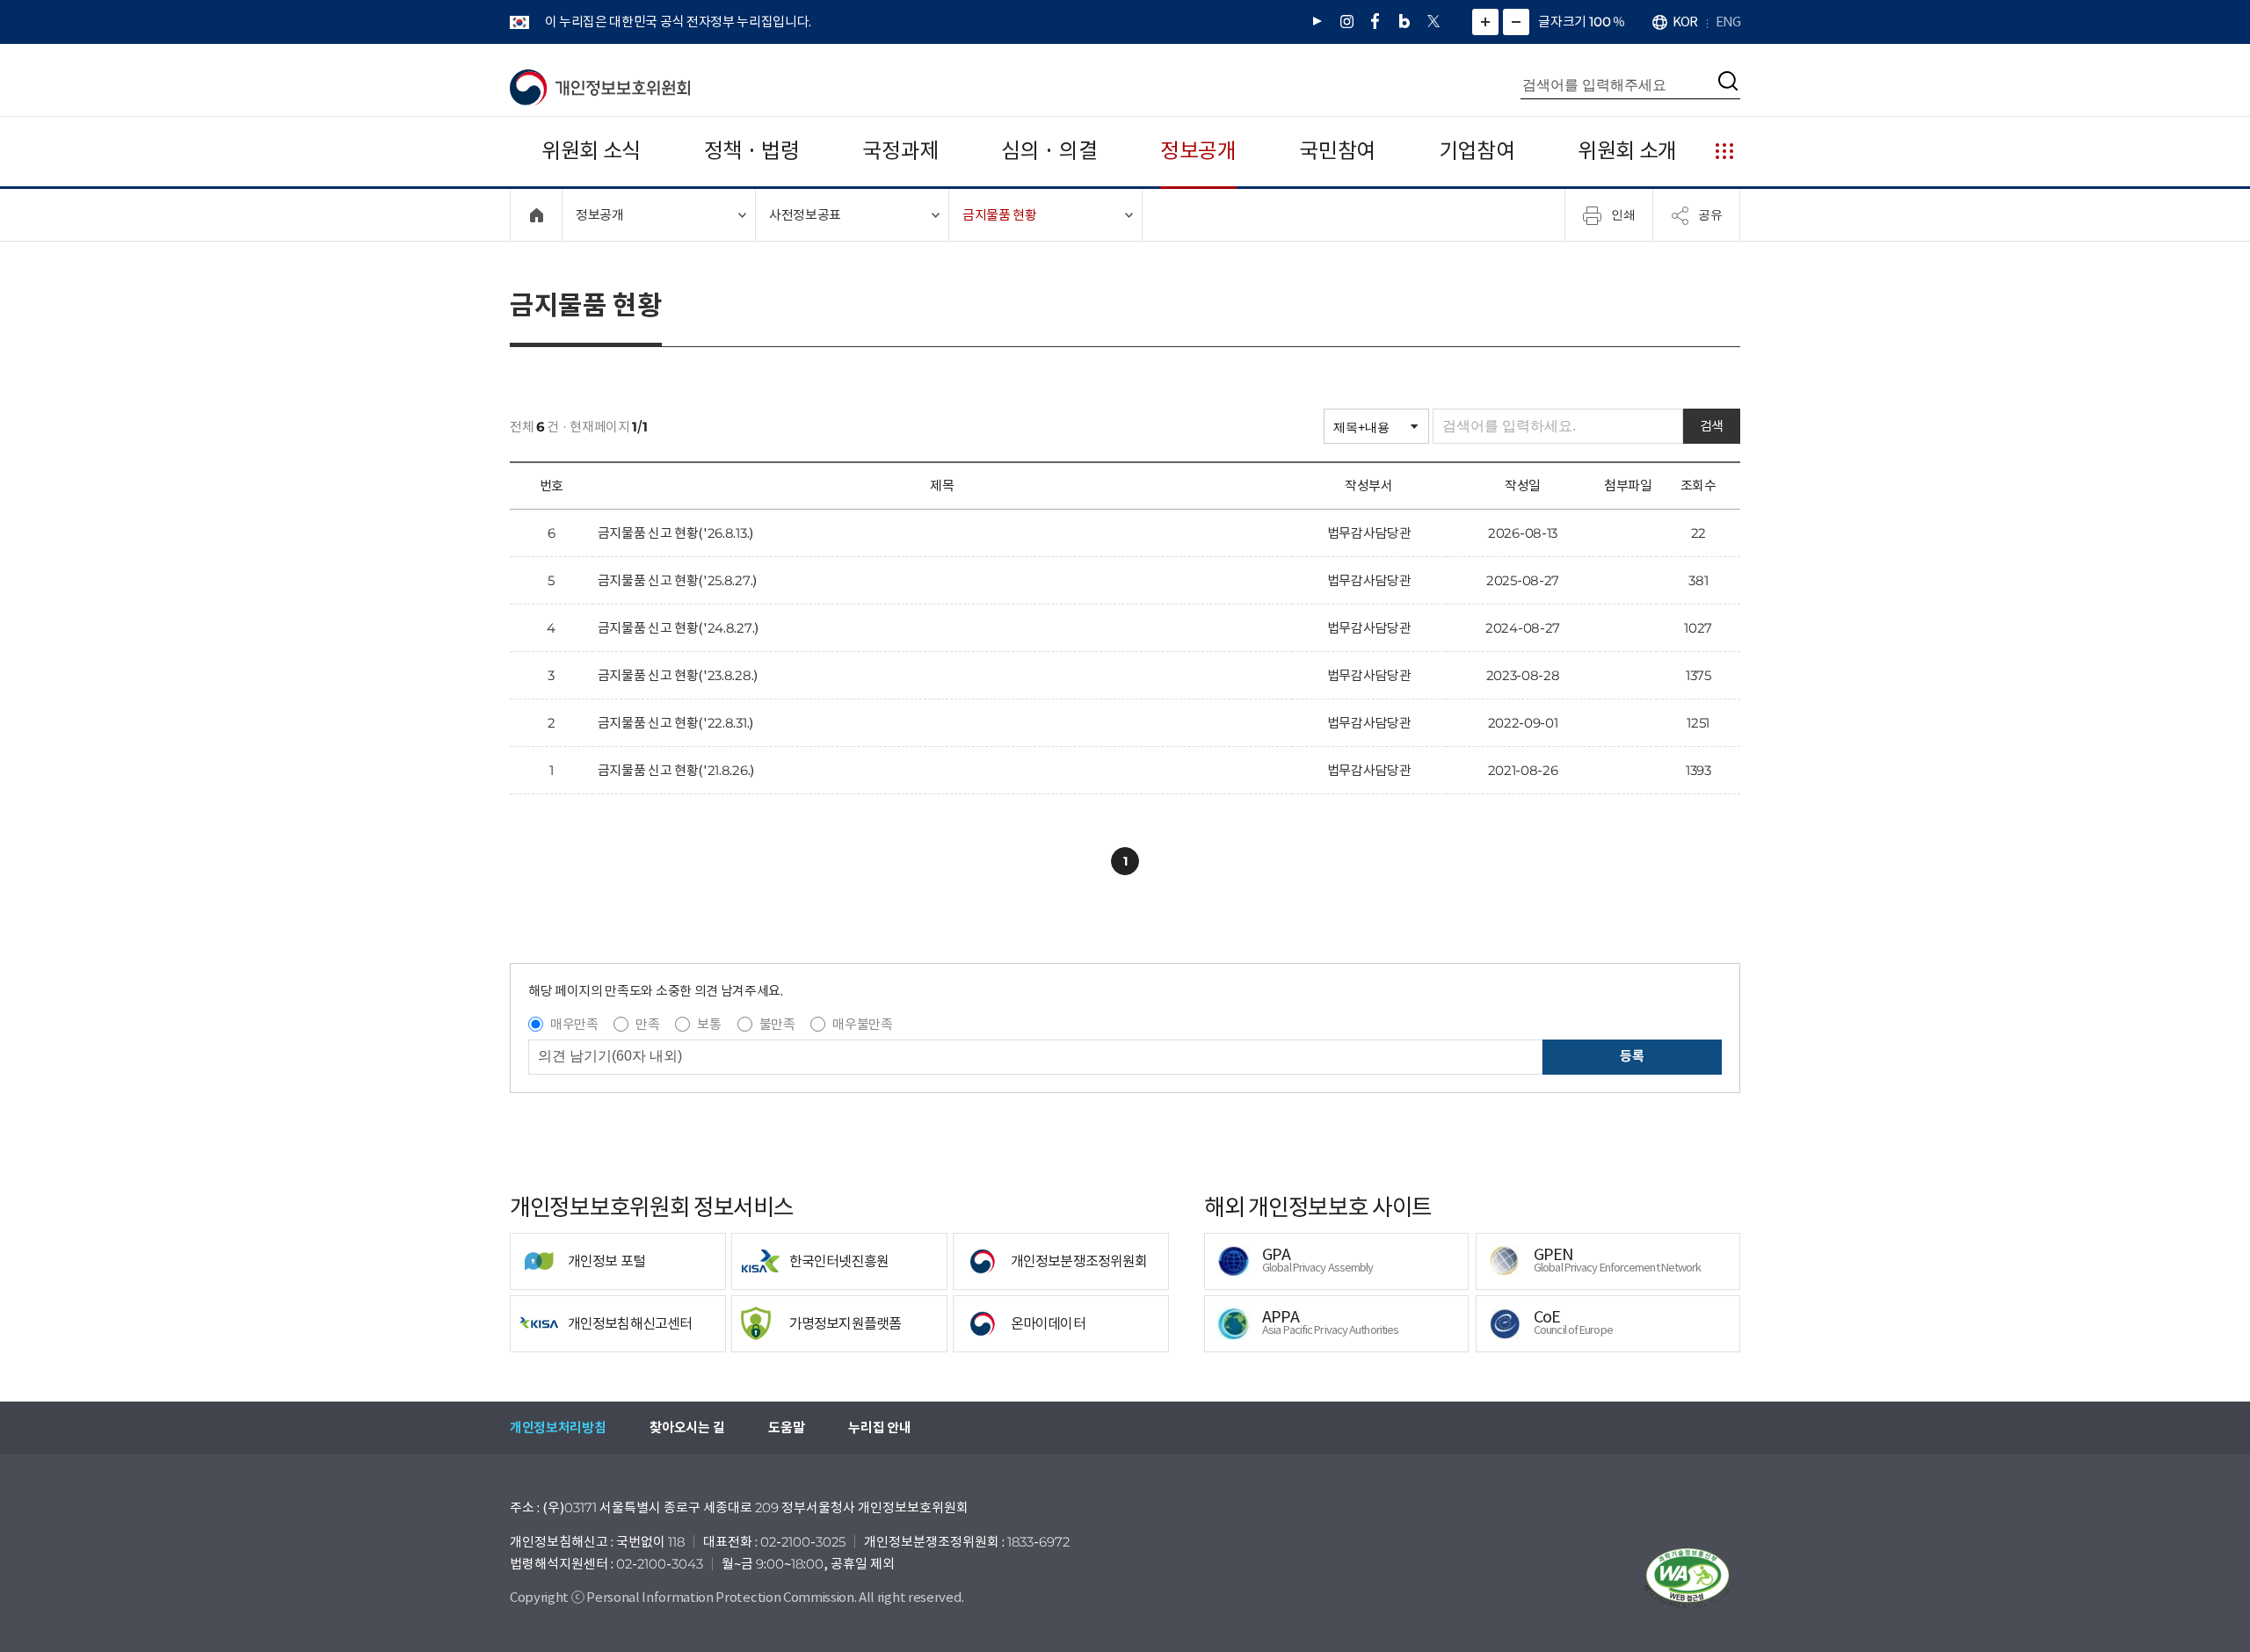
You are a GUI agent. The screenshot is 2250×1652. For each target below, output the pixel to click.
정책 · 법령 (752, 151)
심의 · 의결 (1049, 151)
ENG (1728, 22)
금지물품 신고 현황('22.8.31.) (675, 723)
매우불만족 (862, 1024)
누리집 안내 (879, 1427)
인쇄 (1623, 214)
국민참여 (1337, 151)
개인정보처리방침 (558, 1427)
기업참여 (1477, 151)
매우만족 (574, 1024)
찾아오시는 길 (687, 1427)
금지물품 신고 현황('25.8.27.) (677, 580)
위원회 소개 (1627, 151)
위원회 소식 (591, 151)
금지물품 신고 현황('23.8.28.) (678, 675)
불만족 (777, 1024)
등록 (1632, 1056)
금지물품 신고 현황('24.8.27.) (678, 628)
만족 (647, 1024)
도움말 (786, 1427)
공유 (1710, 214)
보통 (709, 1024)
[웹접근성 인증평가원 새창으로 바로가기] (1687, 1578)
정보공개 (1198, 151)
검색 (1712, 426)
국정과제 (900, 151)
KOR (1685, 22)
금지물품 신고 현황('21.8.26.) (676, 770)
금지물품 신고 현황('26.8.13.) (675, 533)
